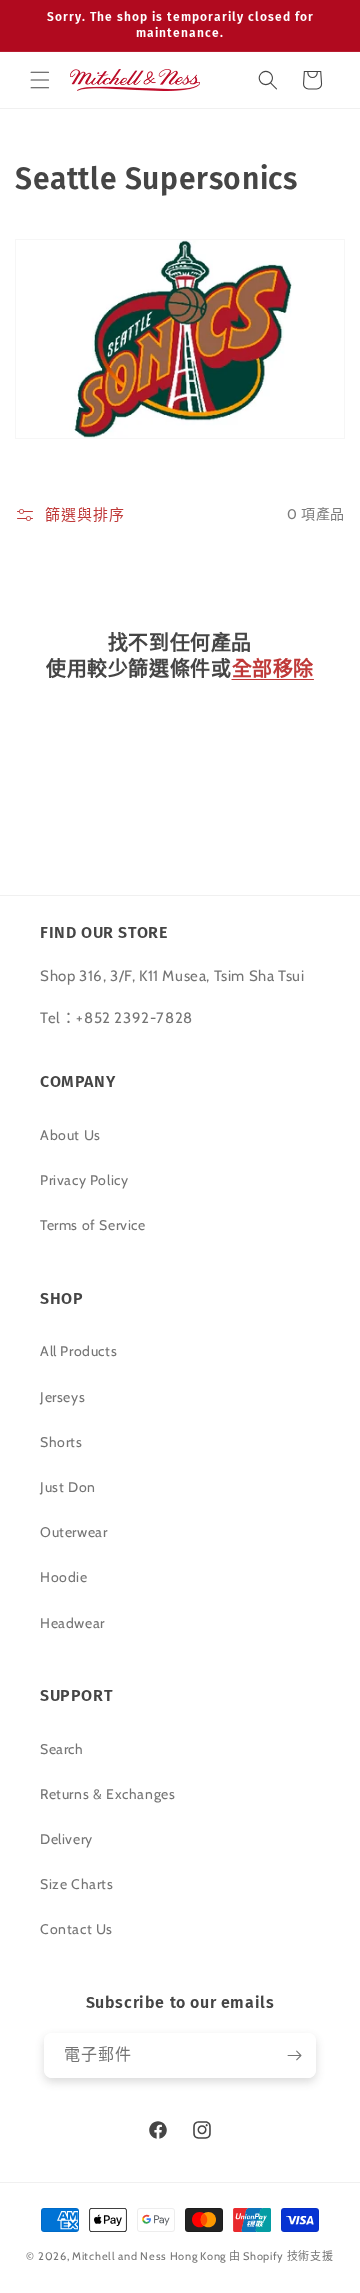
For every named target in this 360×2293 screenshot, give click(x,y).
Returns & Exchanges (107, 1794)
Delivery (66, 1839)
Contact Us (76, 1929)
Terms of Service (93, 1225)
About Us (70, 1135)
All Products (78, 1351)
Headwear (72, 1623)
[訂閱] (294, 2055)
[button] (40, 80)
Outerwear (73, 1532)
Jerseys (62, 1397)
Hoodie (64, 1577)
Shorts (61, 1442)
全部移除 (273, 669)
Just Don (68, 1487)
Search (62, 1749)
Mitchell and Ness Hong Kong (149, 2256)
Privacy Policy (84, 1180)
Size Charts (77, 1884)
